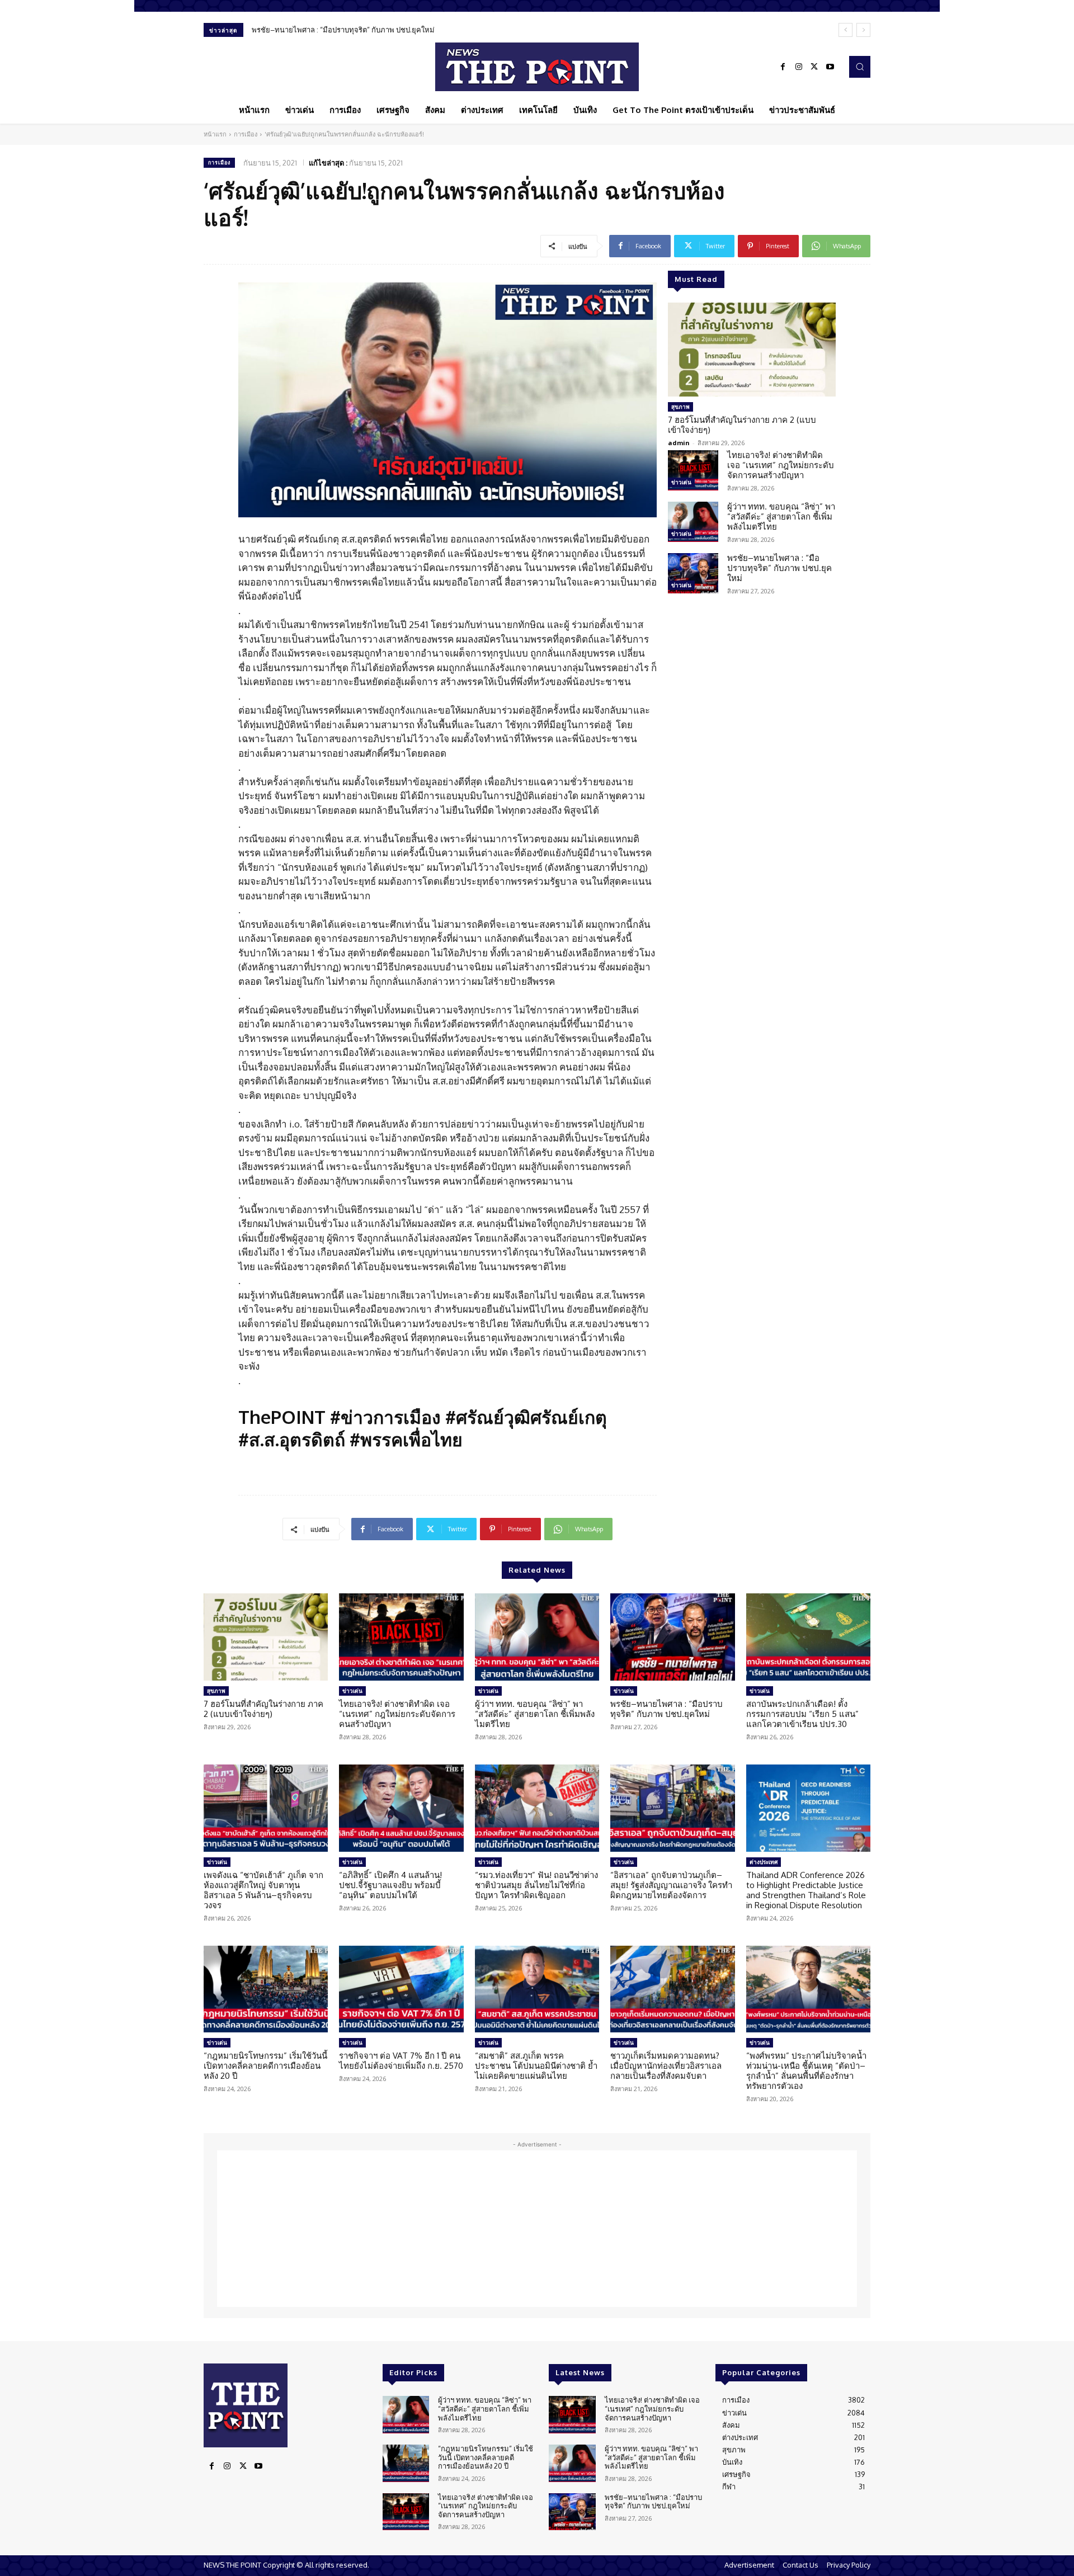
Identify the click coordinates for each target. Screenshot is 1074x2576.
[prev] (845, 30)
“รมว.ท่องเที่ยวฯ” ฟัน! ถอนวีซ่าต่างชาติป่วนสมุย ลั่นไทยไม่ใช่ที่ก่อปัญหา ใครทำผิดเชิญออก (536, 1885)
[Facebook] (783, 67)
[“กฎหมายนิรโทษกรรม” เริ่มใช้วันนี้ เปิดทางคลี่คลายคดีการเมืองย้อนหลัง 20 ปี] (266, 1989)
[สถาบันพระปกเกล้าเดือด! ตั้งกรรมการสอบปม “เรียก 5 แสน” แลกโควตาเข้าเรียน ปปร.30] (808, 1637)
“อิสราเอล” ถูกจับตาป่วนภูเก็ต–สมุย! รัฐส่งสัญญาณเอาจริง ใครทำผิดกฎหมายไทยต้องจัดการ (671, 1885)
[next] (863, 30)
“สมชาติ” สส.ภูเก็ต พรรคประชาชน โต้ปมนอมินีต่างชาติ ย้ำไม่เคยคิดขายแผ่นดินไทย (536, 2066)
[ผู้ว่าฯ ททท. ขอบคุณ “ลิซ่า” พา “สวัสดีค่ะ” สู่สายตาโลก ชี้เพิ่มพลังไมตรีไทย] (693, 522)
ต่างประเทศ (764, 1862)
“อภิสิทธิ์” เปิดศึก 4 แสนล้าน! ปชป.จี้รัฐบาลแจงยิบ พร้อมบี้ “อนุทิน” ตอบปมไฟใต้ (390, 1885)
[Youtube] (830, 67)
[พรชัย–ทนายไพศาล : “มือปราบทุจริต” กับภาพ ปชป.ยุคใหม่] (693, 573)
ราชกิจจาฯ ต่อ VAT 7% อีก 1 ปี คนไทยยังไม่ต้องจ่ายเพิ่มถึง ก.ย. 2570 (401, 2061)
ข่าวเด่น (681, 482)
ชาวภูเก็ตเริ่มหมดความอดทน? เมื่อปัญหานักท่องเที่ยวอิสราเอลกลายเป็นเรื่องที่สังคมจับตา (666, 2066)
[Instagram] (799, 67)
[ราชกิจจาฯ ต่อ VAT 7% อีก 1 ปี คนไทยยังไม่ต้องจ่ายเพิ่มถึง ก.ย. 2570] (401, 1989)
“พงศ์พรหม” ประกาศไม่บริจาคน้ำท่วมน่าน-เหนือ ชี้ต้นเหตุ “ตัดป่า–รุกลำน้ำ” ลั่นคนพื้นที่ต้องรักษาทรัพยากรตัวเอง (806, 2071)
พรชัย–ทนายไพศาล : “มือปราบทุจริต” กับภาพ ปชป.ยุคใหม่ (343, 30)
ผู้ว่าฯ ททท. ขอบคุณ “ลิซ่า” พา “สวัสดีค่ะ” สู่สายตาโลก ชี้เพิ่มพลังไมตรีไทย (781, 516)
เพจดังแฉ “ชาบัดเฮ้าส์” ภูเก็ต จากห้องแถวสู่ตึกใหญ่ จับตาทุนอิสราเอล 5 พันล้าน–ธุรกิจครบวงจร (263, 1890)
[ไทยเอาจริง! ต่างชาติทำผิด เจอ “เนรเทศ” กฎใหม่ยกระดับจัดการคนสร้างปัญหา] (693, 470)
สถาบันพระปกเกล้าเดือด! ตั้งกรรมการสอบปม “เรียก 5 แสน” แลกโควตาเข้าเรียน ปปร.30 (802, 1714)
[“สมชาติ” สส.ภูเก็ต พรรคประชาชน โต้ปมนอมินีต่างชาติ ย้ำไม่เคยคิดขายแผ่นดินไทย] (537, 1989)
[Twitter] (814, 67)
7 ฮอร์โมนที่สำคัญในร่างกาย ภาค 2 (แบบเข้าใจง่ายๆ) (742, 425)
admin (679, 443)
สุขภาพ (680, 407)
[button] (860, 67)
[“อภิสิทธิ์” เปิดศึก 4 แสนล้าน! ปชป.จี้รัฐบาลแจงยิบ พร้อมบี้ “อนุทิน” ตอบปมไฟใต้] (401, 1808)
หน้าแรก (215, 134)
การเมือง (246, 134)
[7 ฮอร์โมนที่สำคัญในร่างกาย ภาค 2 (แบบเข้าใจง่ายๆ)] (752, 350)
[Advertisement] (537, 2229)
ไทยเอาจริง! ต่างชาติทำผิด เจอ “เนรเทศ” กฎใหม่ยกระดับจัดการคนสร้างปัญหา (781, 465)
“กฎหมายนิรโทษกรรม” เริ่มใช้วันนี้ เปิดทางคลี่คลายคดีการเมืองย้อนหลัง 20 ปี (265, 2066)
